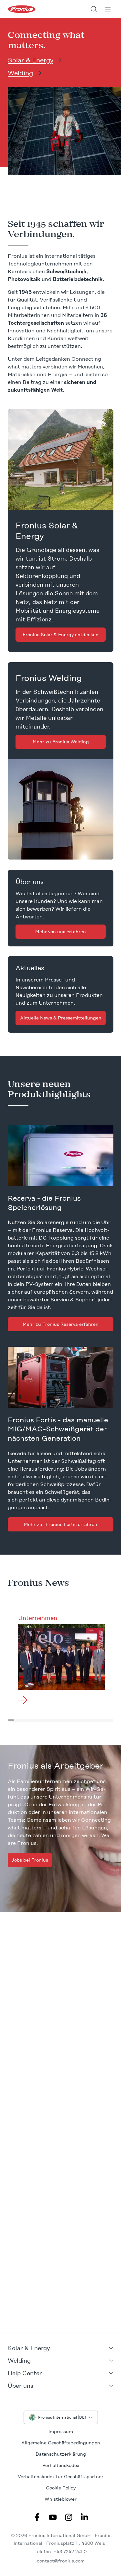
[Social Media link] (37, 2517)
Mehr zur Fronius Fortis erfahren (61, 1524)
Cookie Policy (61, 2488)
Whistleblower (61, 2499)
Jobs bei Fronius (30, 1860)
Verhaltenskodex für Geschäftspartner (61, 2477)
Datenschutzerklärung (61, 2454)
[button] (61, 2348)
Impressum (61, 2432)
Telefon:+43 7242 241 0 (61, 2552)
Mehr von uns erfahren (61, 932)
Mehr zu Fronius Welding (61, 742)
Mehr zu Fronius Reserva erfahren (61, 1324)
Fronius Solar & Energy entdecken (61, 635)
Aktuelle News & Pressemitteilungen (61, 1018)
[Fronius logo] (22, 9)
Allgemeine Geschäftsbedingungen (61, 2443)
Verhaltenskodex (61, 2465)
